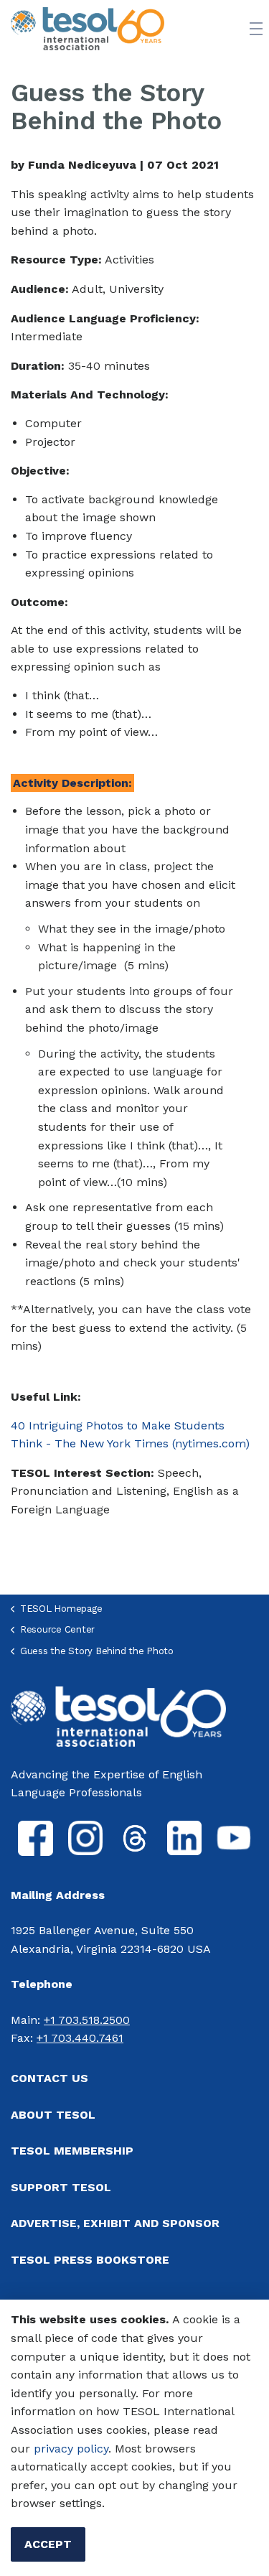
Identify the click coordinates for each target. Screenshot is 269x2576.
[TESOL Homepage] (118, 1716)
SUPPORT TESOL (61, 2187)
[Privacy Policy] (32, 2449)
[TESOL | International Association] (88, 29)
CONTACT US (49, 2078)
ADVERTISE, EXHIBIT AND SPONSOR (115, 2223)
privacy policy (71, 2449)
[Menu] (256, 29)
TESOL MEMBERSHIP (72, 2151)
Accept (48, 2544)
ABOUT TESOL (53, 2115)
